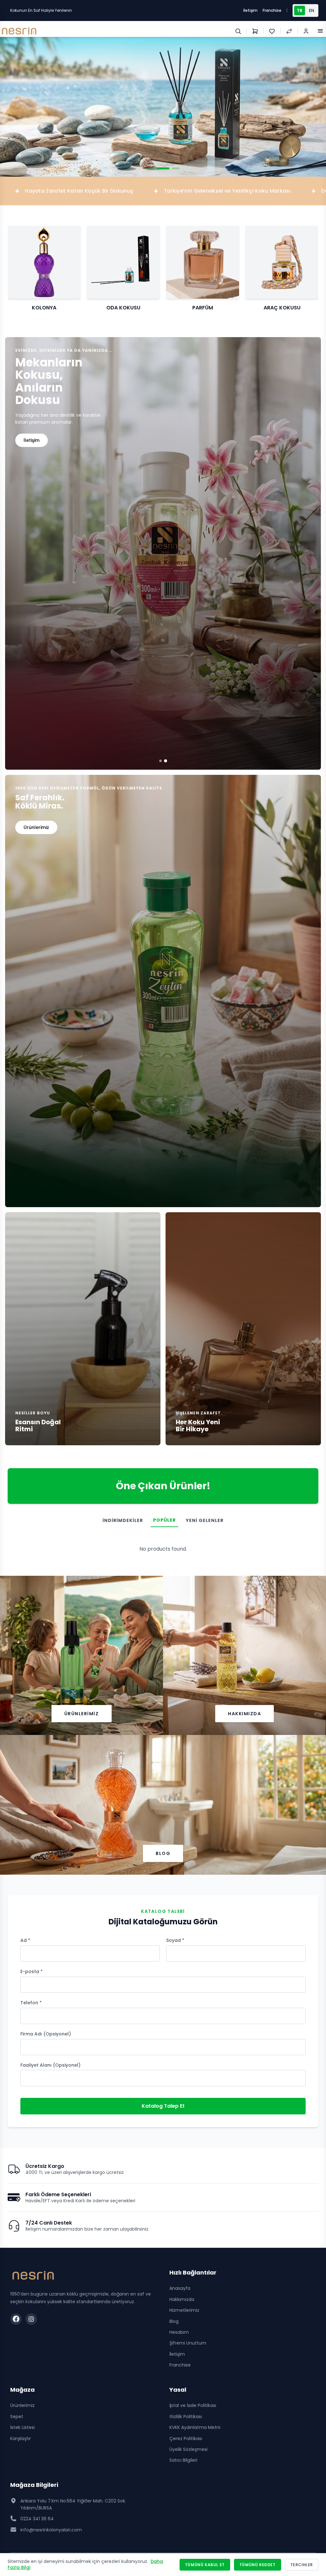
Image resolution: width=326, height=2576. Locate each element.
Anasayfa (180, 2288)
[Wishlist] (272, 31)
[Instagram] (31, 2319)
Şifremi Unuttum (188, 2343)
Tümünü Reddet (258, 2565)
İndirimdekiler (123, 1520)
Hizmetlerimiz (184, 2310)
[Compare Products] (289, 31)
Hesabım (179, 2332)
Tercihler (302, 2565)
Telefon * (31, 2003)
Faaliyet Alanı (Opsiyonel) (50, 2065)
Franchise (272, 10)
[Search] (238, 31)
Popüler (164, 1520)
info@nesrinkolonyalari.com (51, 2530)
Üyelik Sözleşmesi (188, 2449)
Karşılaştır (21, 2438)
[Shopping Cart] (255, 31)
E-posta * (32, 1971)
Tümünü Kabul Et (205, 2565)
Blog (163, 1853)
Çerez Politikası (186, 2438)
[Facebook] (16, 2319)
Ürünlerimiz (82, 1714)
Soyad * (175, 1940)
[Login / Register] (306, 31)
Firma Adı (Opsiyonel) (46, 2034)
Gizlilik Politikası (186, 2417)
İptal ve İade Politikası (193, 2405)
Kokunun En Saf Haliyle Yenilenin (41, 10)
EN (312, 11)
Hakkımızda (244, 1714)
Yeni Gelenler (205, 1520)
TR (300, 11)
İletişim (250, 10)
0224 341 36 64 (37, 2519)
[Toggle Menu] (320, 31)
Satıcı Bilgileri (183, 2460)
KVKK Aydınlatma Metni (195, 2427)
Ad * (25, 1940)
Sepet (17, 2417)
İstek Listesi (22, 2427)
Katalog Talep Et (163, 2106)
